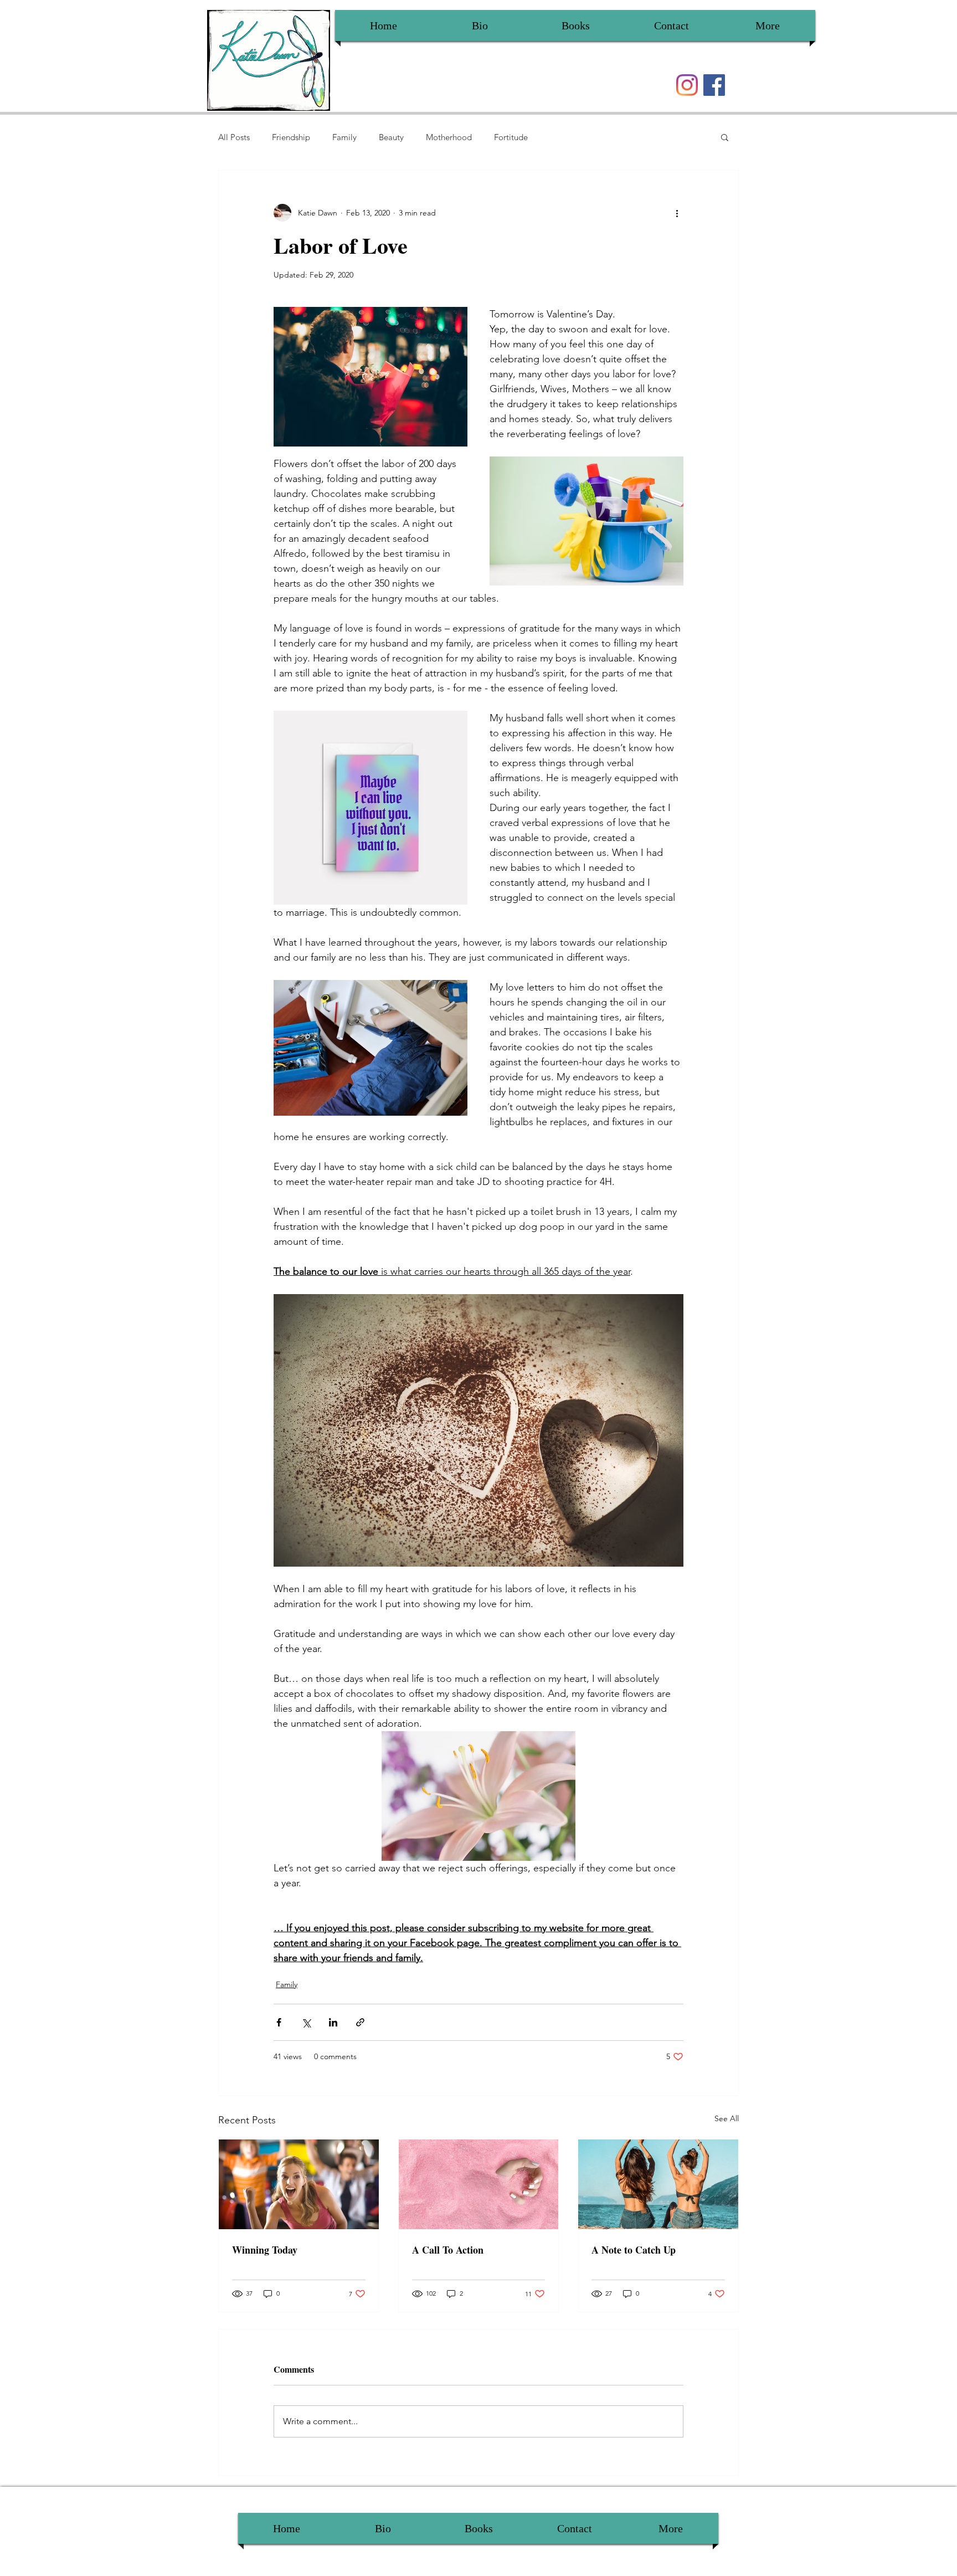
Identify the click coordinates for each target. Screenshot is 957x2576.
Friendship (291, 137)
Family (344, 137)
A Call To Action (448, 2250)
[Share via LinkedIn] (333, 2022)
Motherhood (449, 137)
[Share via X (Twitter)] (306, 2022)
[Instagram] (687, 85)
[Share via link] (360, 2022)
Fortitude (511, 137)
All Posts (234, 137)
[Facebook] (714, 85)
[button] (725, 137)
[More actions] (677, 213)
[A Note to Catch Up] (658, 2184)
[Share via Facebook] (279, 2022)
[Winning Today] (299, 2184)
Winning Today (265, 2250)
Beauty (391, 137)
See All (727, 2118)
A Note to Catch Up (634, 2250)
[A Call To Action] (479, 2184)
